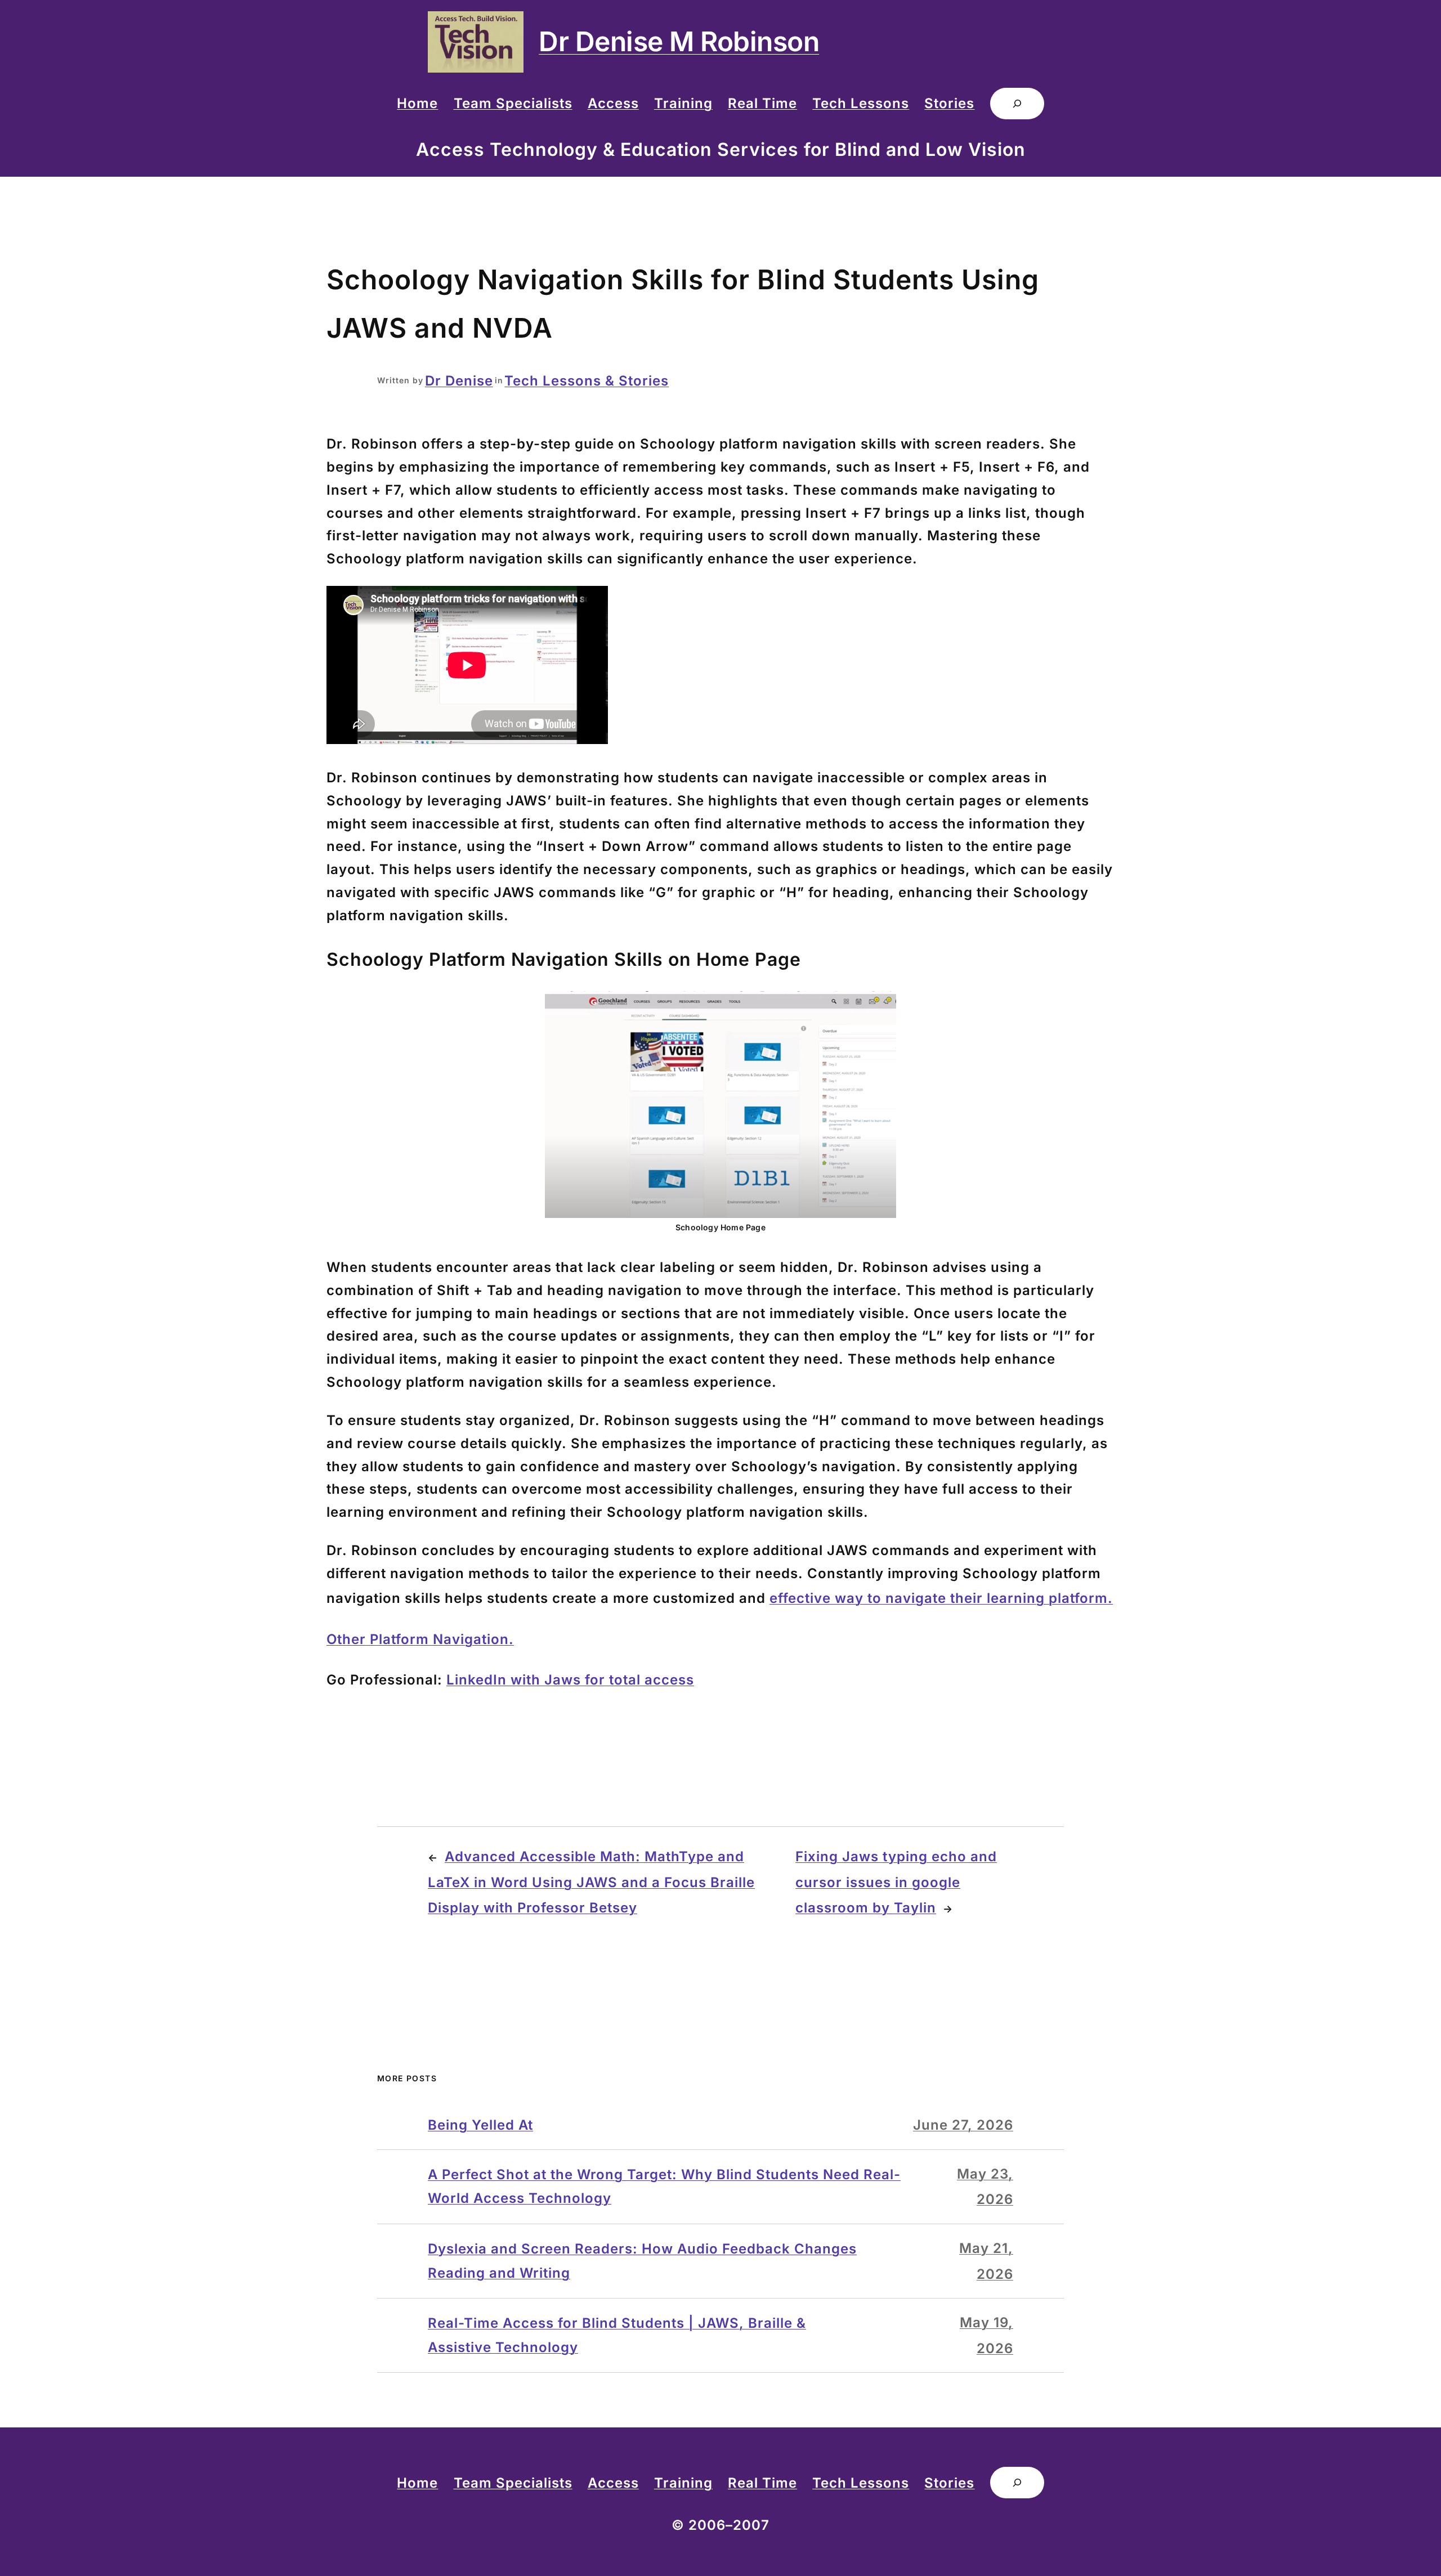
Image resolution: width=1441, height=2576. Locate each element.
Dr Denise (459, 381)
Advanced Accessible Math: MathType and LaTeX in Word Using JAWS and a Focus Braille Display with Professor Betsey (591, 1882)
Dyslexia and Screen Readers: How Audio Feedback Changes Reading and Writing (642, 2261)
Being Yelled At (480, 2125)
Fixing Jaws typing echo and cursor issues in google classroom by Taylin (896, 1882)
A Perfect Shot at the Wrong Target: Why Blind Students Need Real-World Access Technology (664, 2186)
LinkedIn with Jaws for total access (570, 1680)
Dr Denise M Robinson (679, 41)
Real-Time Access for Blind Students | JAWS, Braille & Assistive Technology (617, 2335)
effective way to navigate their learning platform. (941, 1598)
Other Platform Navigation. (420, 1639)
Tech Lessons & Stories (587, 381)
